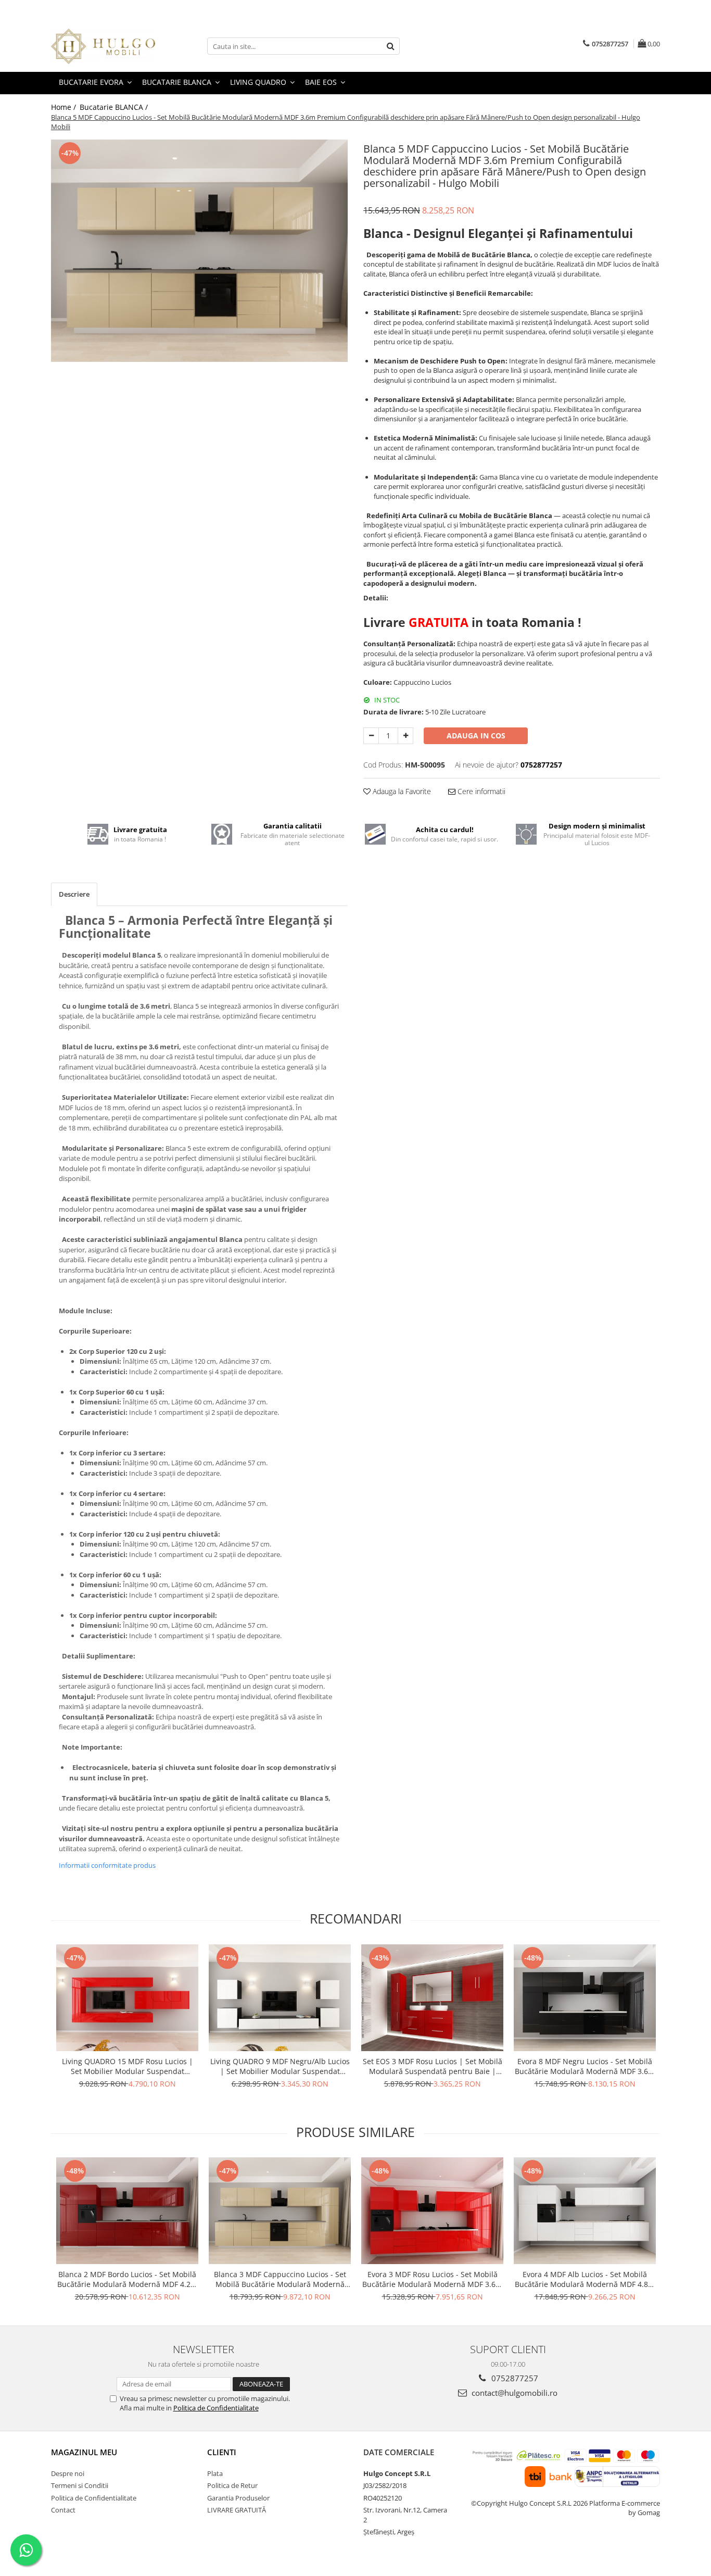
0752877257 (514, 2378)
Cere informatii (480, 791)
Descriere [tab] (74, 894)
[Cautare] (390, 46)
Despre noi (68, 2473)
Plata (215, 2473)
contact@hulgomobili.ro (513, 2393)
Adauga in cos (476, 736)
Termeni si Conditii (80, 2485)
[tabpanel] (199, 251)
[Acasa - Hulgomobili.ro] (103, 46)
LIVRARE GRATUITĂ (237, 2510)
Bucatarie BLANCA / (115, 107)
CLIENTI (222, 2452)
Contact (63, 2510)
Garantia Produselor (238, 2498)
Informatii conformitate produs (107, 1865)
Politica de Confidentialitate (216, 2408)
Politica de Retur (232, 2485)
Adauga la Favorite (401, 791)
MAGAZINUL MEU (84, 2452)
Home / (65, 107)
